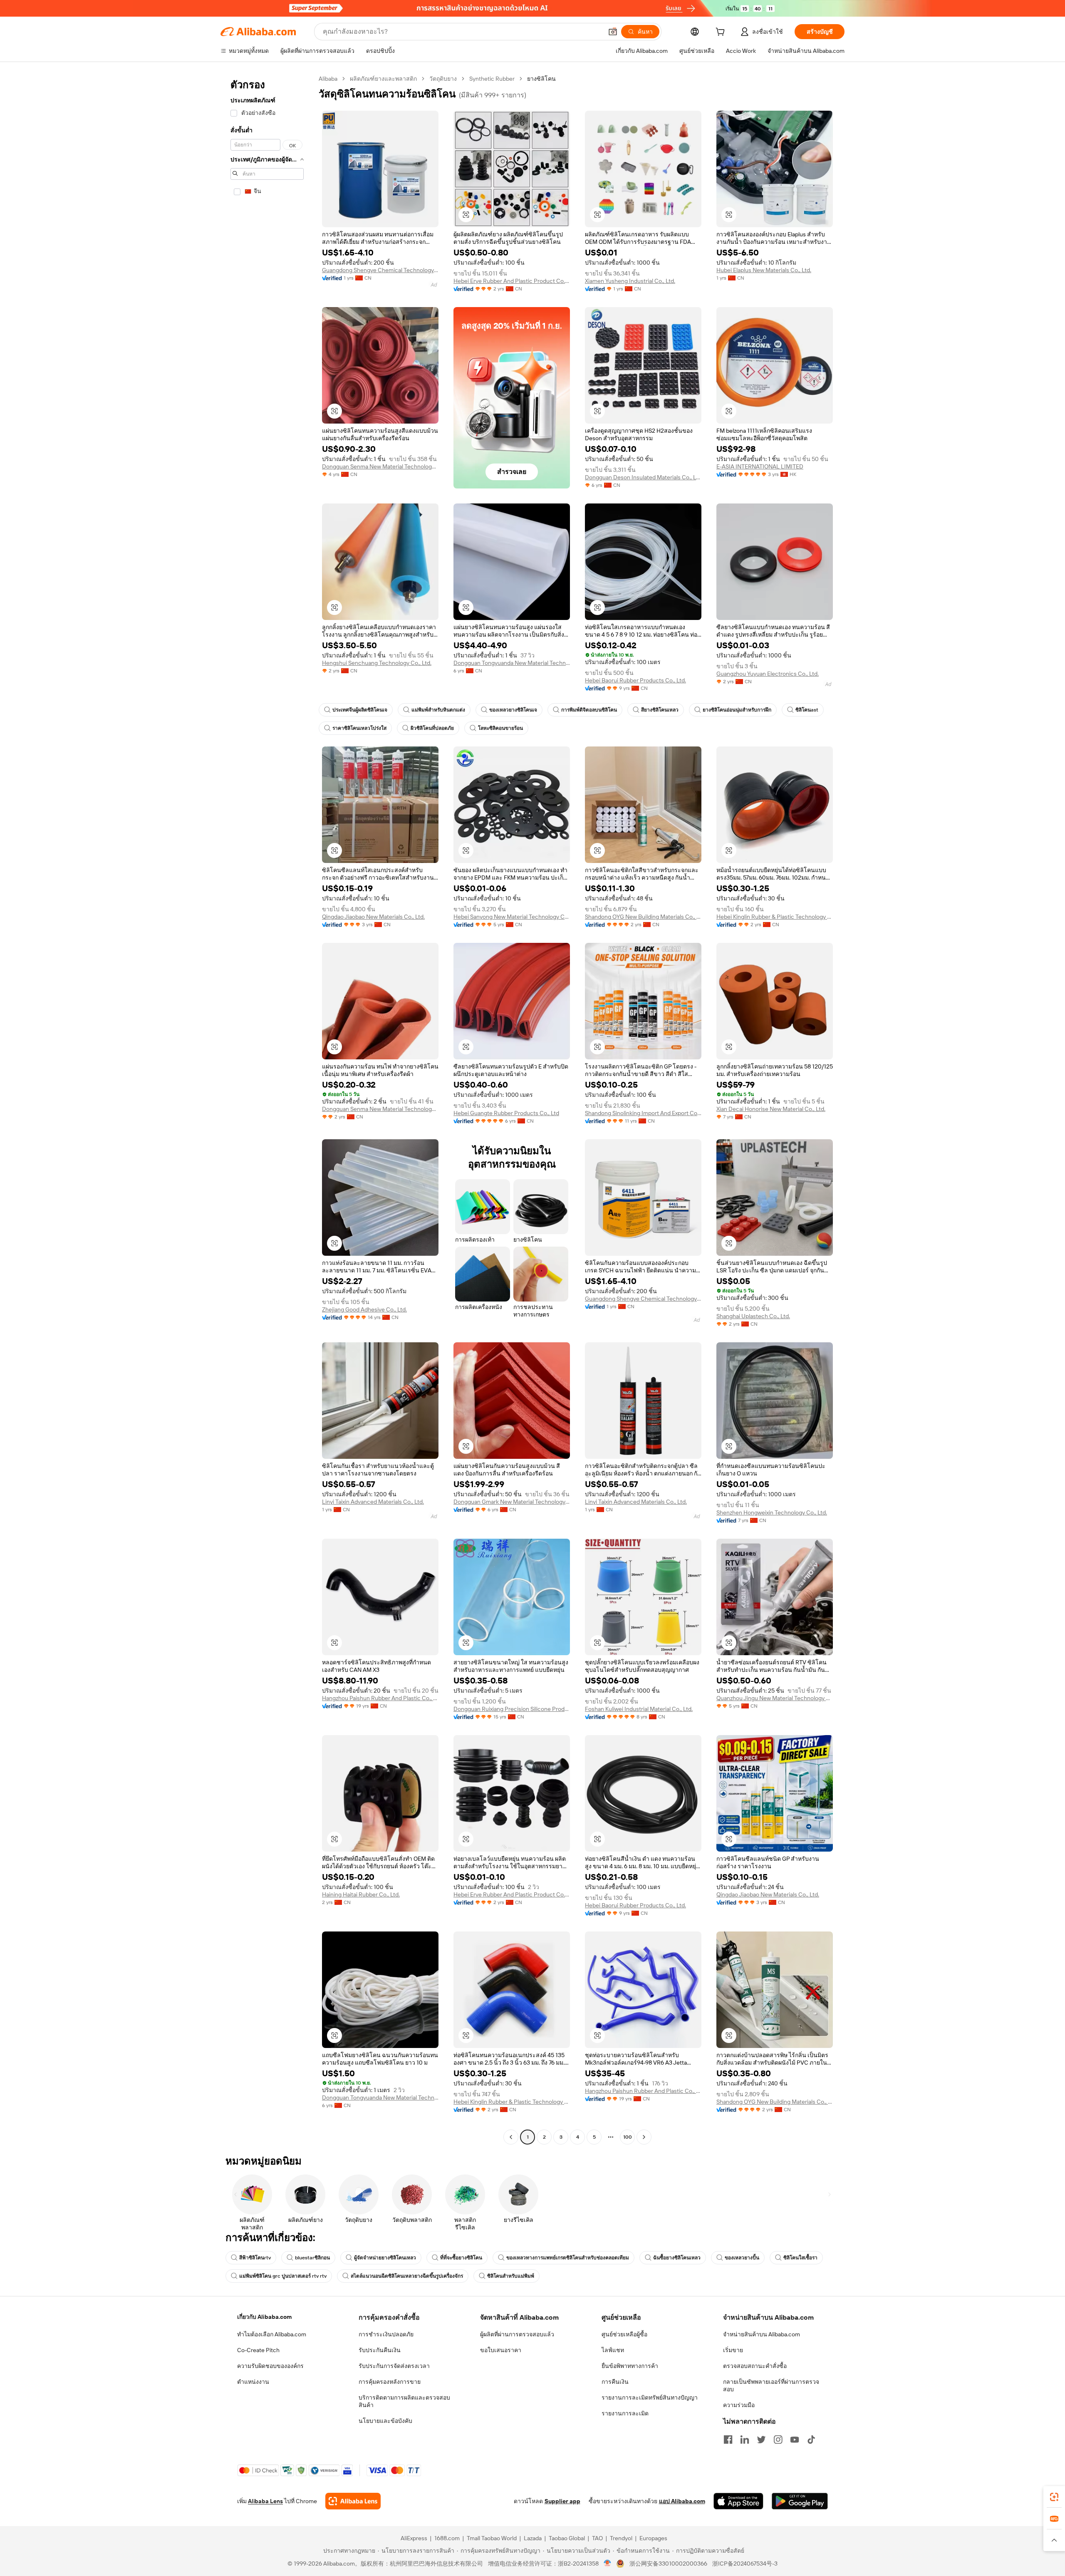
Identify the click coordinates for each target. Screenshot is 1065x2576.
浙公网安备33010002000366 (668, 2564)
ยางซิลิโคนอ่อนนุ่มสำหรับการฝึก (737, 710)
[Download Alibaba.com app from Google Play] (800, 2501)
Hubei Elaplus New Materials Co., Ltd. (764, 270)
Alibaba (328, 79)
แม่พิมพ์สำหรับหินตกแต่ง (438, 710)
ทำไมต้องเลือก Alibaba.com (272, 2334)
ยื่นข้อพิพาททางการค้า (630, 2366)
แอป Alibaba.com (682, 2501)
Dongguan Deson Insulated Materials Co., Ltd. (643, 477)
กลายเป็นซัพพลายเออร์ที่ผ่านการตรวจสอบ (771, 2385)
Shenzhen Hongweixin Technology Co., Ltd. (772, 1512)
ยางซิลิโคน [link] (541, 79)
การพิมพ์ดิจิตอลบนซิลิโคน (589, 710)
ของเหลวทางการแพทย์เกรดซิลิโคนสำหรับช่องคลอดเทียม (568, 2258)
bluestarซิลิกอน (312, 2258)
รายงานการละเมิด (625, 2413)
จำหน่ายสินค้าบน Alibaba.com (762, 2334)
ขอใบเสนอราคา (501, 2350)
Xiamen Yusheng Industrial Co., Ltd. (630, 281)
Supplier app (562, 2501)
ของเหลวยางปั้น (742, 2258)
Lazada (533, 2538)
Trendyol (621, 2538)
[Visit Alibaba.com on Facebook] (728, 2440)
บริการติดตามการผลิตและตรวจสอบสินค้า (404, 2401)
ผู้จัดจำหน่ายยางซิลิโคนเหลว (385, 2258)
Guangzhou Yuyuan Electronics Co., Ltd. (768, 674)
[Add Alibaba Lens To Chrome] (353, 2501)
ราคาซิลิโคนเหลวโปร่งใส (359, 728)
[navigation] (267, 1109)
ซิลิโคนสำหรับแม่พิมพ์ (511, 2276)
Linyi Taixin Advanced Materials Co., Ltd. (373, 1502)
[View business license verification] (608, 2564)
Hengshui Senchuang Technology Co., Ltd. (377, 663)
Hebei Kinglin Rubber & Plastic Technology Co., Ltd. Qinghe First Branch (775, 917)
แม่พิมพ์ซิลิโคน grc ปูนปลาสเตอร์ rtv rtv (283, 2276)
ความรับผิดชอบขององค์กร (270, 2366)
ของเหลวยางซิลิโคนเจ (513, 710)
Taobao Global (567, 2538)
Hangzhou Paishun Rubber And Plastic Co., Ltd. (380, 1698)
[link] (1054, 2497)
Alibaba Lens (265, 2501)
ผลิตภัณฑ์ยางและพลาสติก (383, 79)
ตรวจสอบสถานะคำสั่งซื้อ (755, 2366)
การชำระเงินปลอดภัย (386, 2334)
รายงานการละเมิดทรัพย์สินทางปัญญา (650, 2397)
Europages (653, 2538)
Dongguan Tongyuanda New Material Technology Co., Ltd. (512, 663)
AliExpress (414, 2538)
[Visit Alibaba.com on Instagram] (778, 2440)
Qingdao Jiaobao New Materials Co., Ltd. (373, 917)
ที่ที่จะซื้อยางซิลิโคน (461, 2258)
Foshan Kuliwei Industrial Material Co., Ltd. (639, 1709)
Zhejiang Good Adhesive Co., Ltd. (364, 1309)
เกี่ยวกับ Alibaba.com (264, 2317)
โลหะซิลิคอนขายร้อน (500, 728)
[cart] (722, 33)
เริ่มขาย (733, 2350)
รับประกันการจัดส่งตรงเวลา (394, 2366)
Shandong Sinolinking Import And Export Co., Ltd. (643, 1113)
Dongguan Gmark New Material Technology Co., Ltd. (512, 1502)
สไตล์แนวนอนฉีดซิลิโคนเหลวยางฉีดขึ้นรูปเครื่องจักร (407, 2276)
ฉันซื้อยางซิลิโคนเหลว (677, 2258)
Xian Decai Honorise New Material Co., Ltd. (771, 1109)
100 (628, 2137)
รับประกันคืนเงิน (380, 2350)
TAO (597, 2538)
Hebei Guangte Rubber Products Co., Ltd (506, 1113)
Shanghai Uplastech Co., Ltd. (753, 1316)
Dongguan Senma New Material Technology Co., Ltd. (380, 466)
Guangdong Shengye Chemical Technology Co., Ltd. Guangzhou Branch (380, 270)
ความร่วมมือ (739, 2405)
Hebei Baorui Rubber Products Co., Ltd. (635, 680)
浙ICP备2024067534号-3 (745, 2564)
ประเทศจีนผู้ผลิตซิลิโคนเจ (360, 710)
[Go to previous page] (511, 2137)
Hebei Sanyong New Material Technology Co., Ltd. (512, 917)
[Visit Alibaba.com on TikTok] (811, 2440)
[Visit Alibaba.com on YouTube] (795, 2440)
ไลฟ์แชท (613, 2350)
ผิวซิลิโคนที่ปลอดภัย (432, 728)
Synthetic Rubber (492, 79)
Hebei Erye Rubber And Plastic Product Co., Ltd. (512, 281)
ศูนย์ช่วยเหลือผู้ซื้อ (624, 2334)
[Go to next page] (644, 2137)
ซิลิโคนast (807, 710)
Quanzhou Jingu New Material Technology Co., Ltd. (775, 1698)
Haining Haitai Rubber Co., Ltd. (361, 1894)
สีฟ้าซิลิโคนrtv (255, 2258)
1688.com (447, 2538)
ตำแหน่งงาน (253, 2382)
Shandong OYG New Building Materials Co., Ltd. (643, 917)
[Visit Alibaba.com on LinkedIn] (745, 2440)
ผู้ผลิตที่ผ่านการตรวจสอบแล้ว (517, 2334)
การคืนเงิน (615, 2382)
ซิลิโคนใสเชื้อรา (800, 2258)
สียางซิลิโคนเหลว (660, 710)
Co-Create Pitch (258, 2350)
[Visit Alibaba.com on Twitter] (761, 2440)
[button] (613, 32)
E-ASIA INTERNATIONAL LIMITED (760, 466)
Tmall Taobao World (492, 2538)
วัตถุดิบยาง (443, 79)
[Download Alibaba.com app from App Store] (738, 2501)
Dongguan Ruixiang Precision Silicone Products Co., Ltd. (512, 1709)
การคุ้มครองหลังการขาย (390, 2382)
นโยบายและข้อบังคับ (385, 2421)
